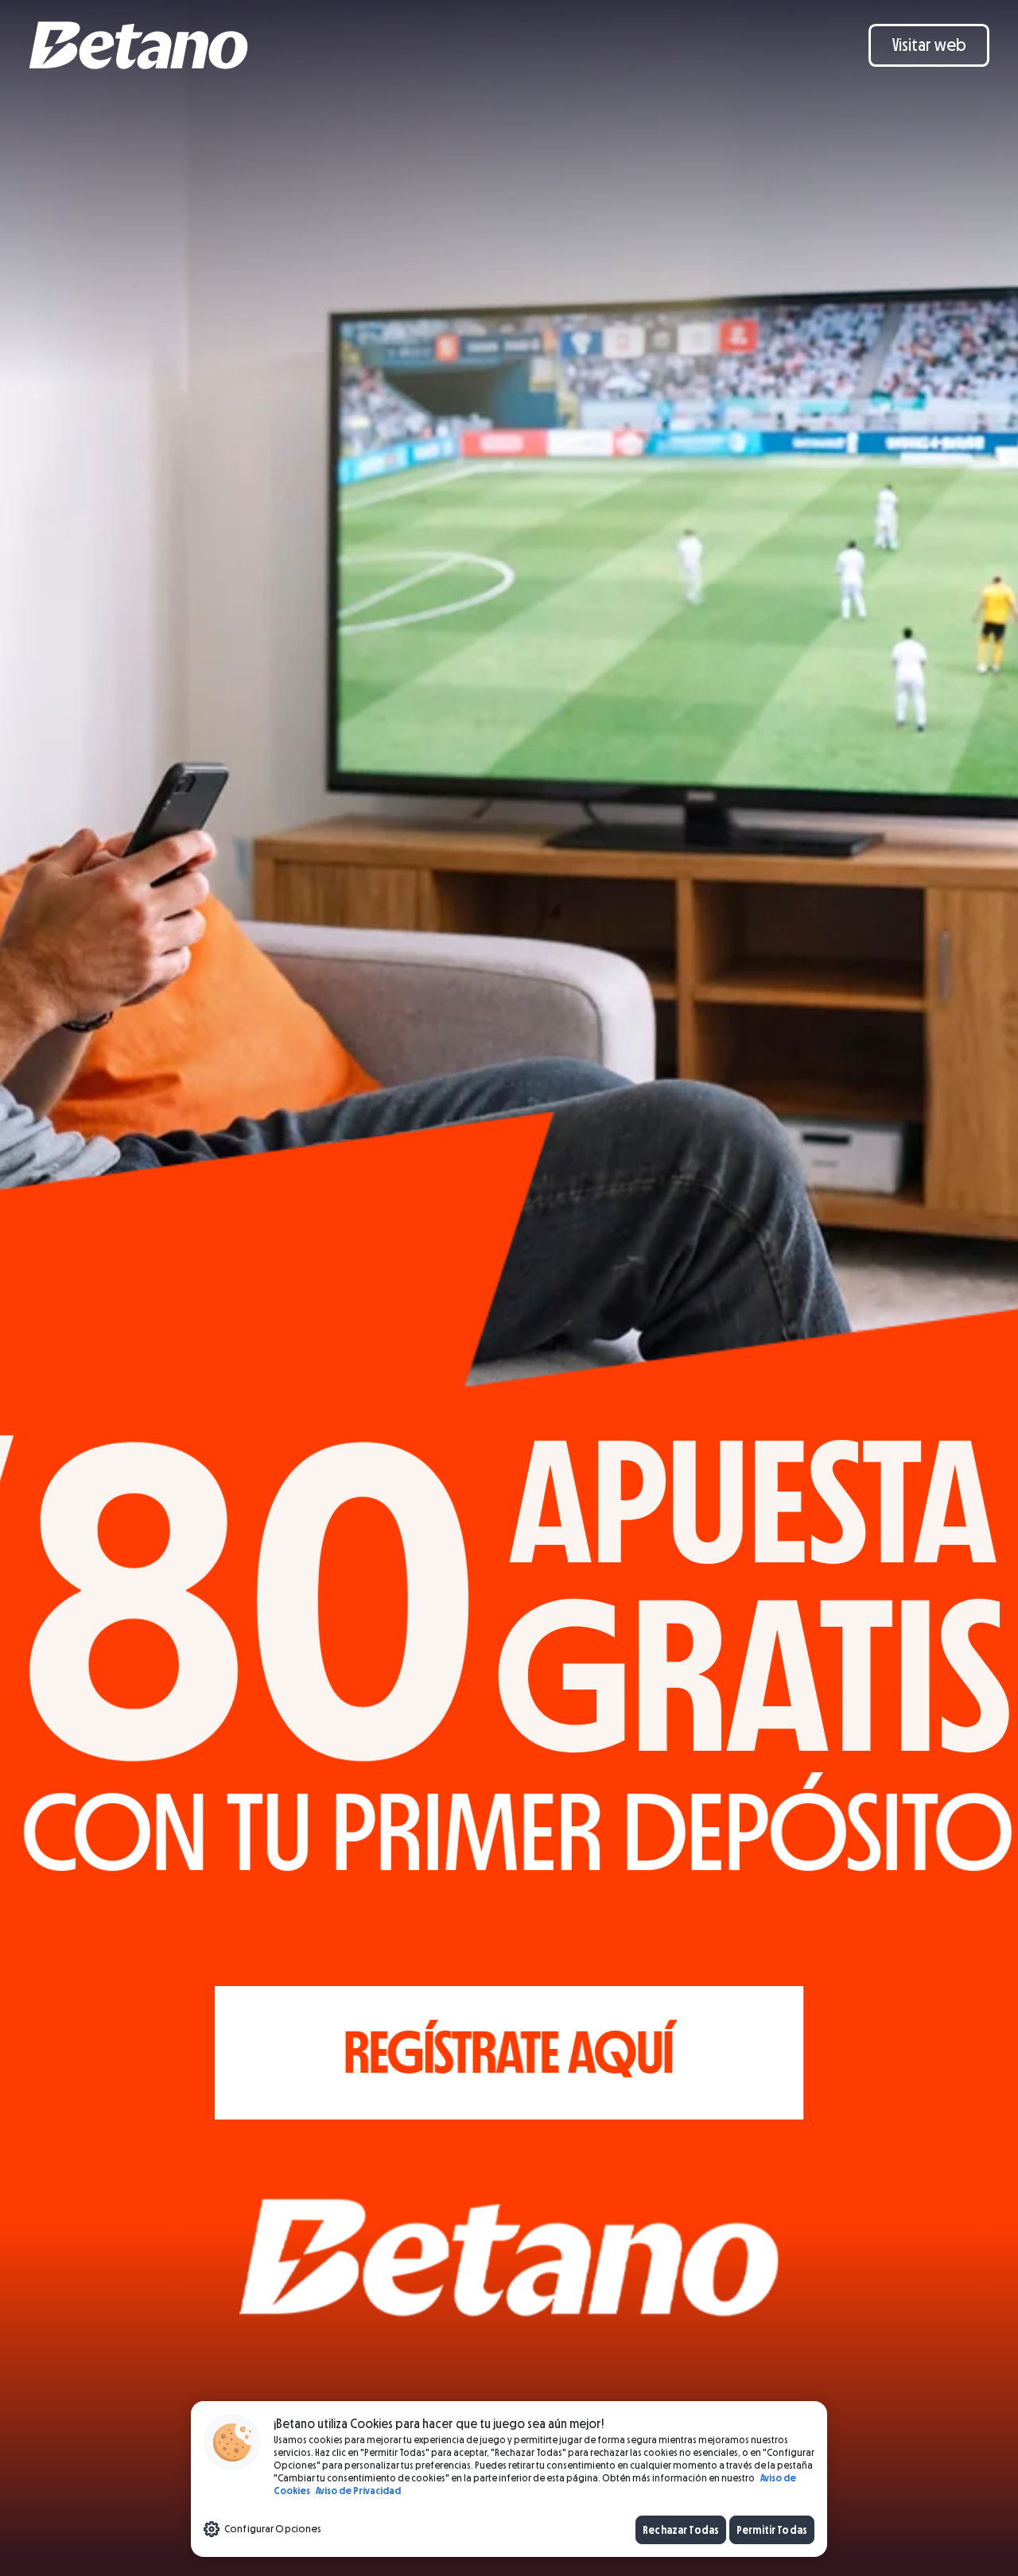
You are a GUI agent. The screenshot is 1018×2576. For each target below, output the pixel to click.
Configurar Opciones (273, 2528)
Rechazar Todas (681, 2529)
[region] (509, 2479)
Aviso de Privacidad (357, 2490)
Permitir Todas (772, 2529)
